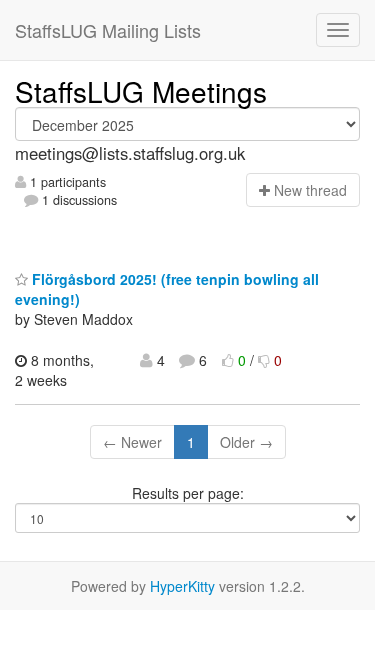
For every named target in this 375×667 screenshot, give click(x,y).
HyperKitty (182, 586)
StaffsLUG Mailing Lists (108, 30)
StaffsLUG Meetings (141, 91)
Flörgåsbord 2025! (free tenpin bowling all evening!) (167, 289)
